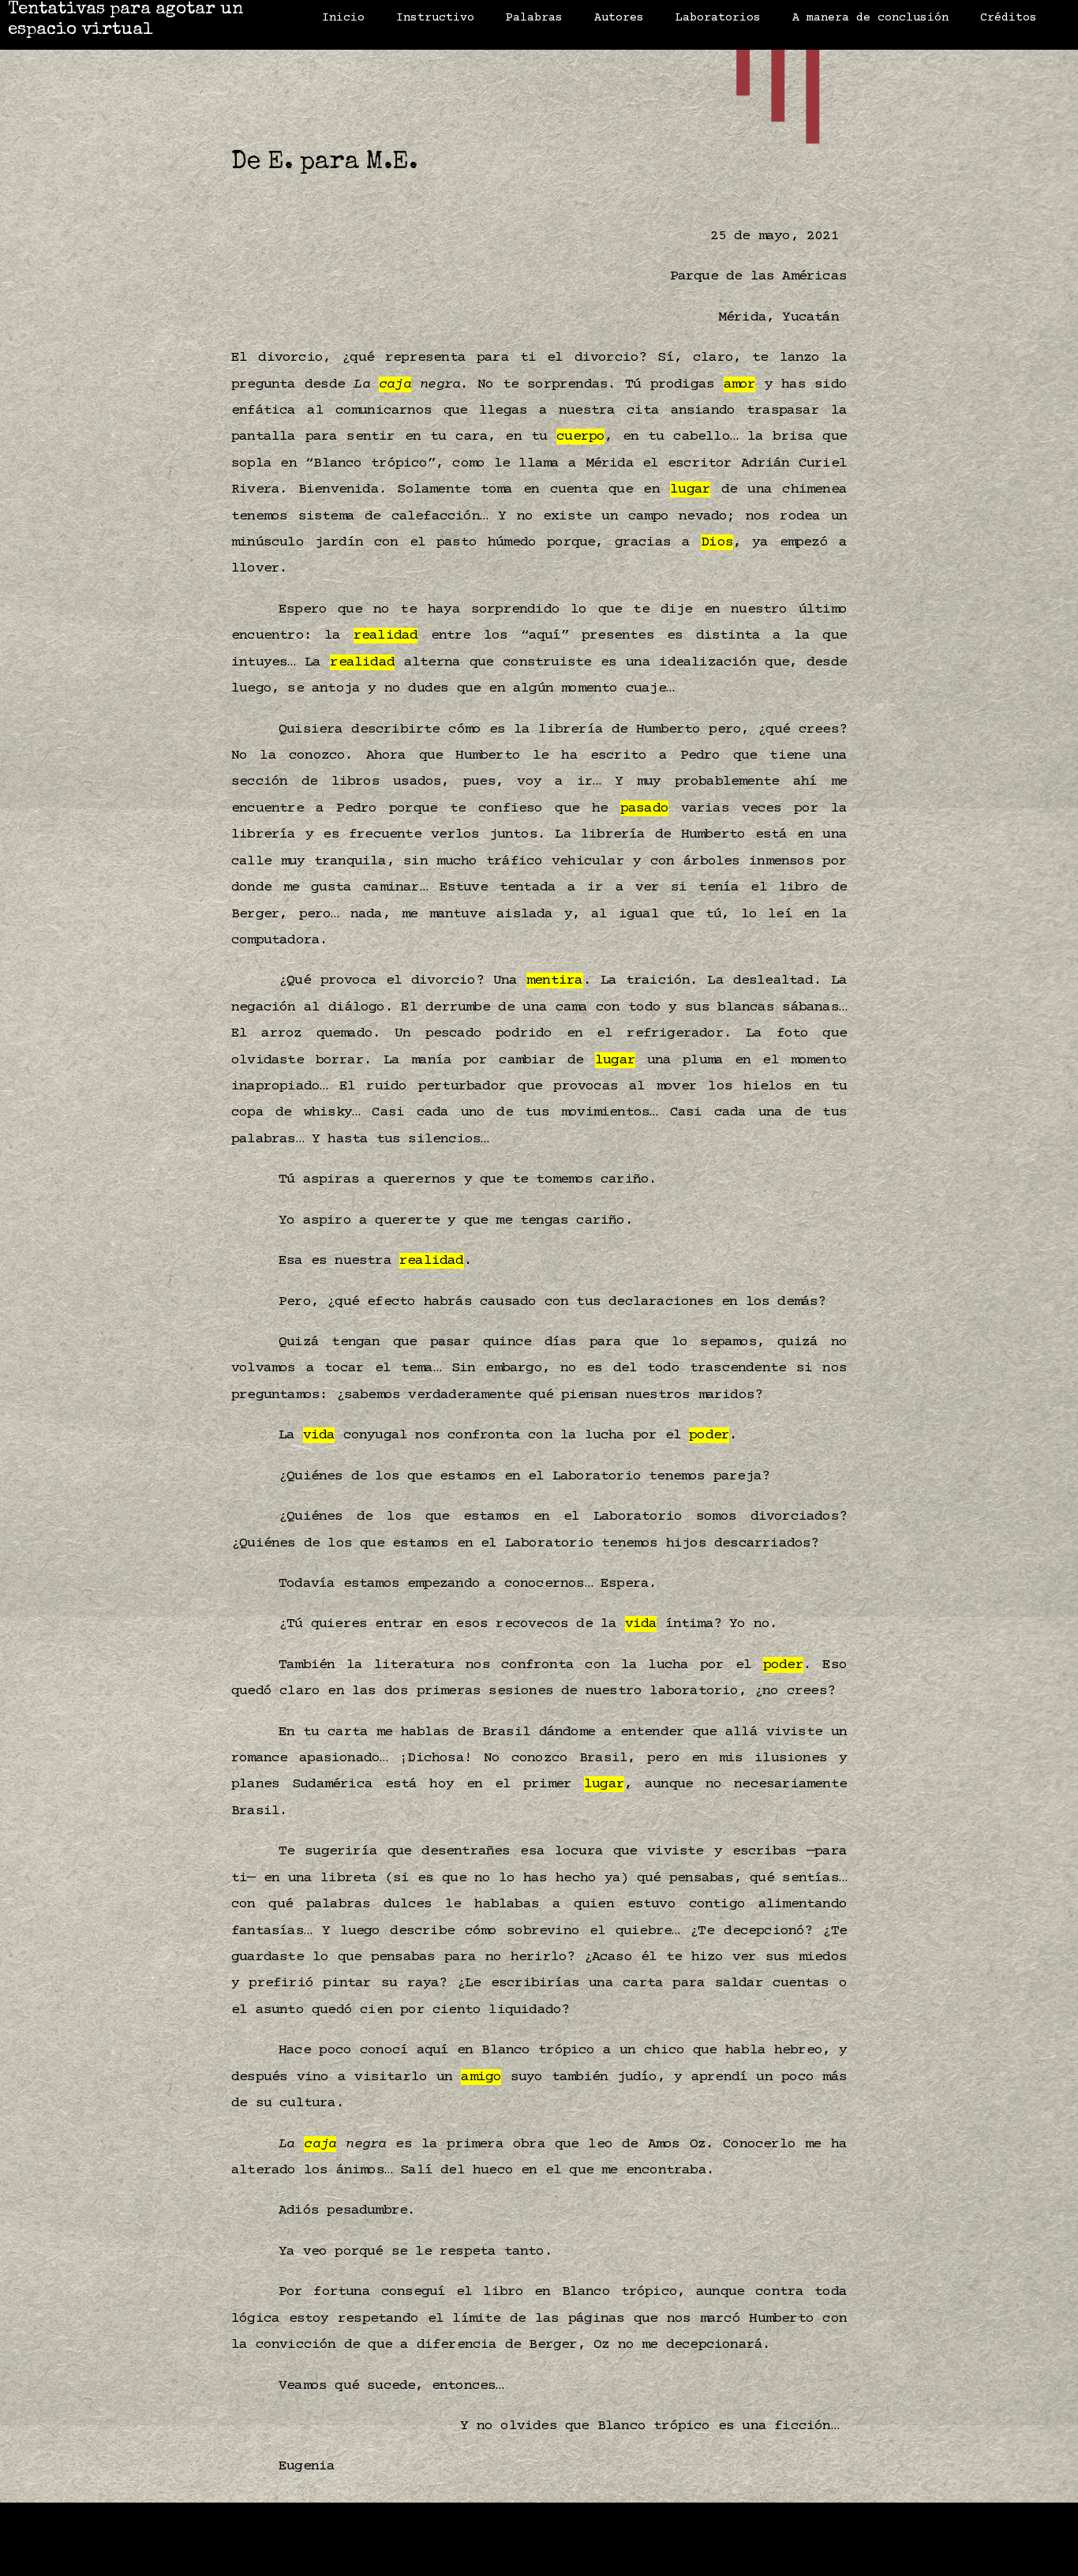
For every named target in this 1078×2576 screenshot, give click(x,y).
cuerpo (580, 437)
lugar (690, 489)
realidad (386, 636)
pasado (644, 808)
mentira (554, 981)
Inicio (343, 18)
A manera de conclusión (870, 18)
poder (709, 1435)
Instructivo (435, 18)
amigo (481, 2077)
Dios (717, 542)
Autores (619, 18)
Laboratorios (718, 18)
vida (319, 1435)
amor (740, 384)
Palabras (534, 18)
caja (395, 384)
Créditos (1009, 18)
